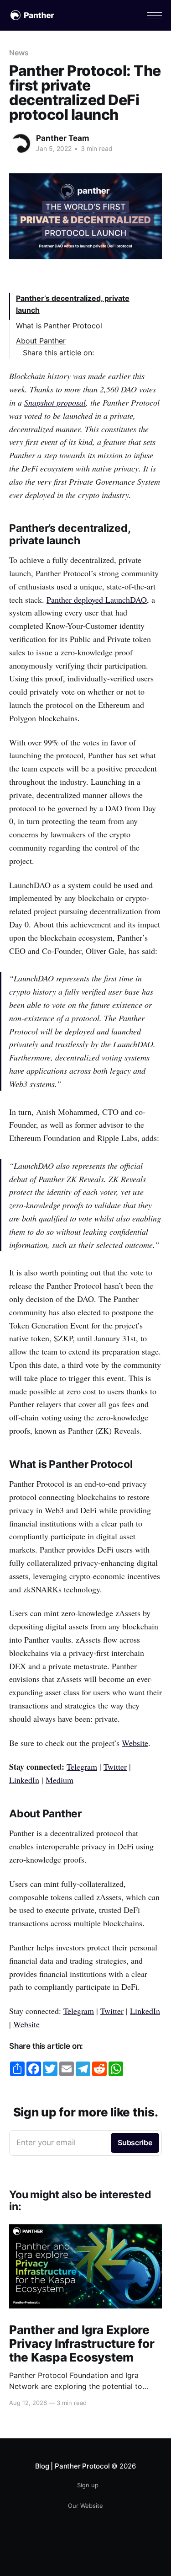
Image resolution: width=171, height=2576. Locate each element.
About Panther (41, 341)
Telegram (82, 1767)
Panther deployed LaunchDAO (97, 600)
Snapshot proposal (55, 402)
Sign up (88, 2485)
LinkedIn (24, 1780)
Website (135, 1743)
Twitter (115, 1767)
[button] (154, 15)
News (19, 53)
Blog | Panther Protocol (73, 2466)
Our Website (85, 2506)
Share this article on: (58, 353)
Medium (60, 1780)
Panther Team (63, 138)
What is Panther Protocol (59, 326)
